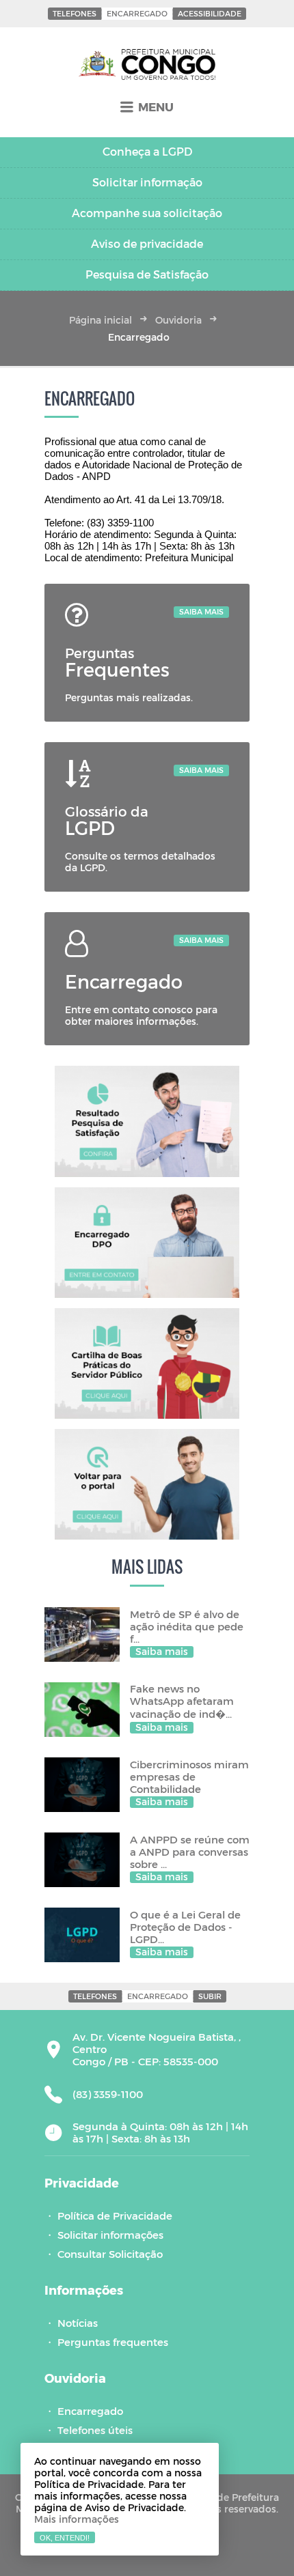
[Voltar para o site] (147, 1484)
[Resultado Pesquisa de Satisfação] (147, 1121)
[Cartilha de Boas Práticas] (147, 1363)
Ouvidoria (178, 320)
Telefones (75, 13)
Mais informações (77, 2519)
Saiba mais (201, 611)
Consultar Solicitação (110, 2254)
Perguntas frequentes (113, 2342)
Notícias (78, 2323)
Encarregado (137, 13)
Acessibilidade (210, 13)
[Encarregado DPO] (147, 1243)
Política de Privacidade (115, 2216)
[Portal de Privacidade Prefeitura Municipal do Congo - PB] (147, 65)
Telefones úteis (95, 2430)
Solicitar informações (110, 2235)
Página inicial (101, 320)
